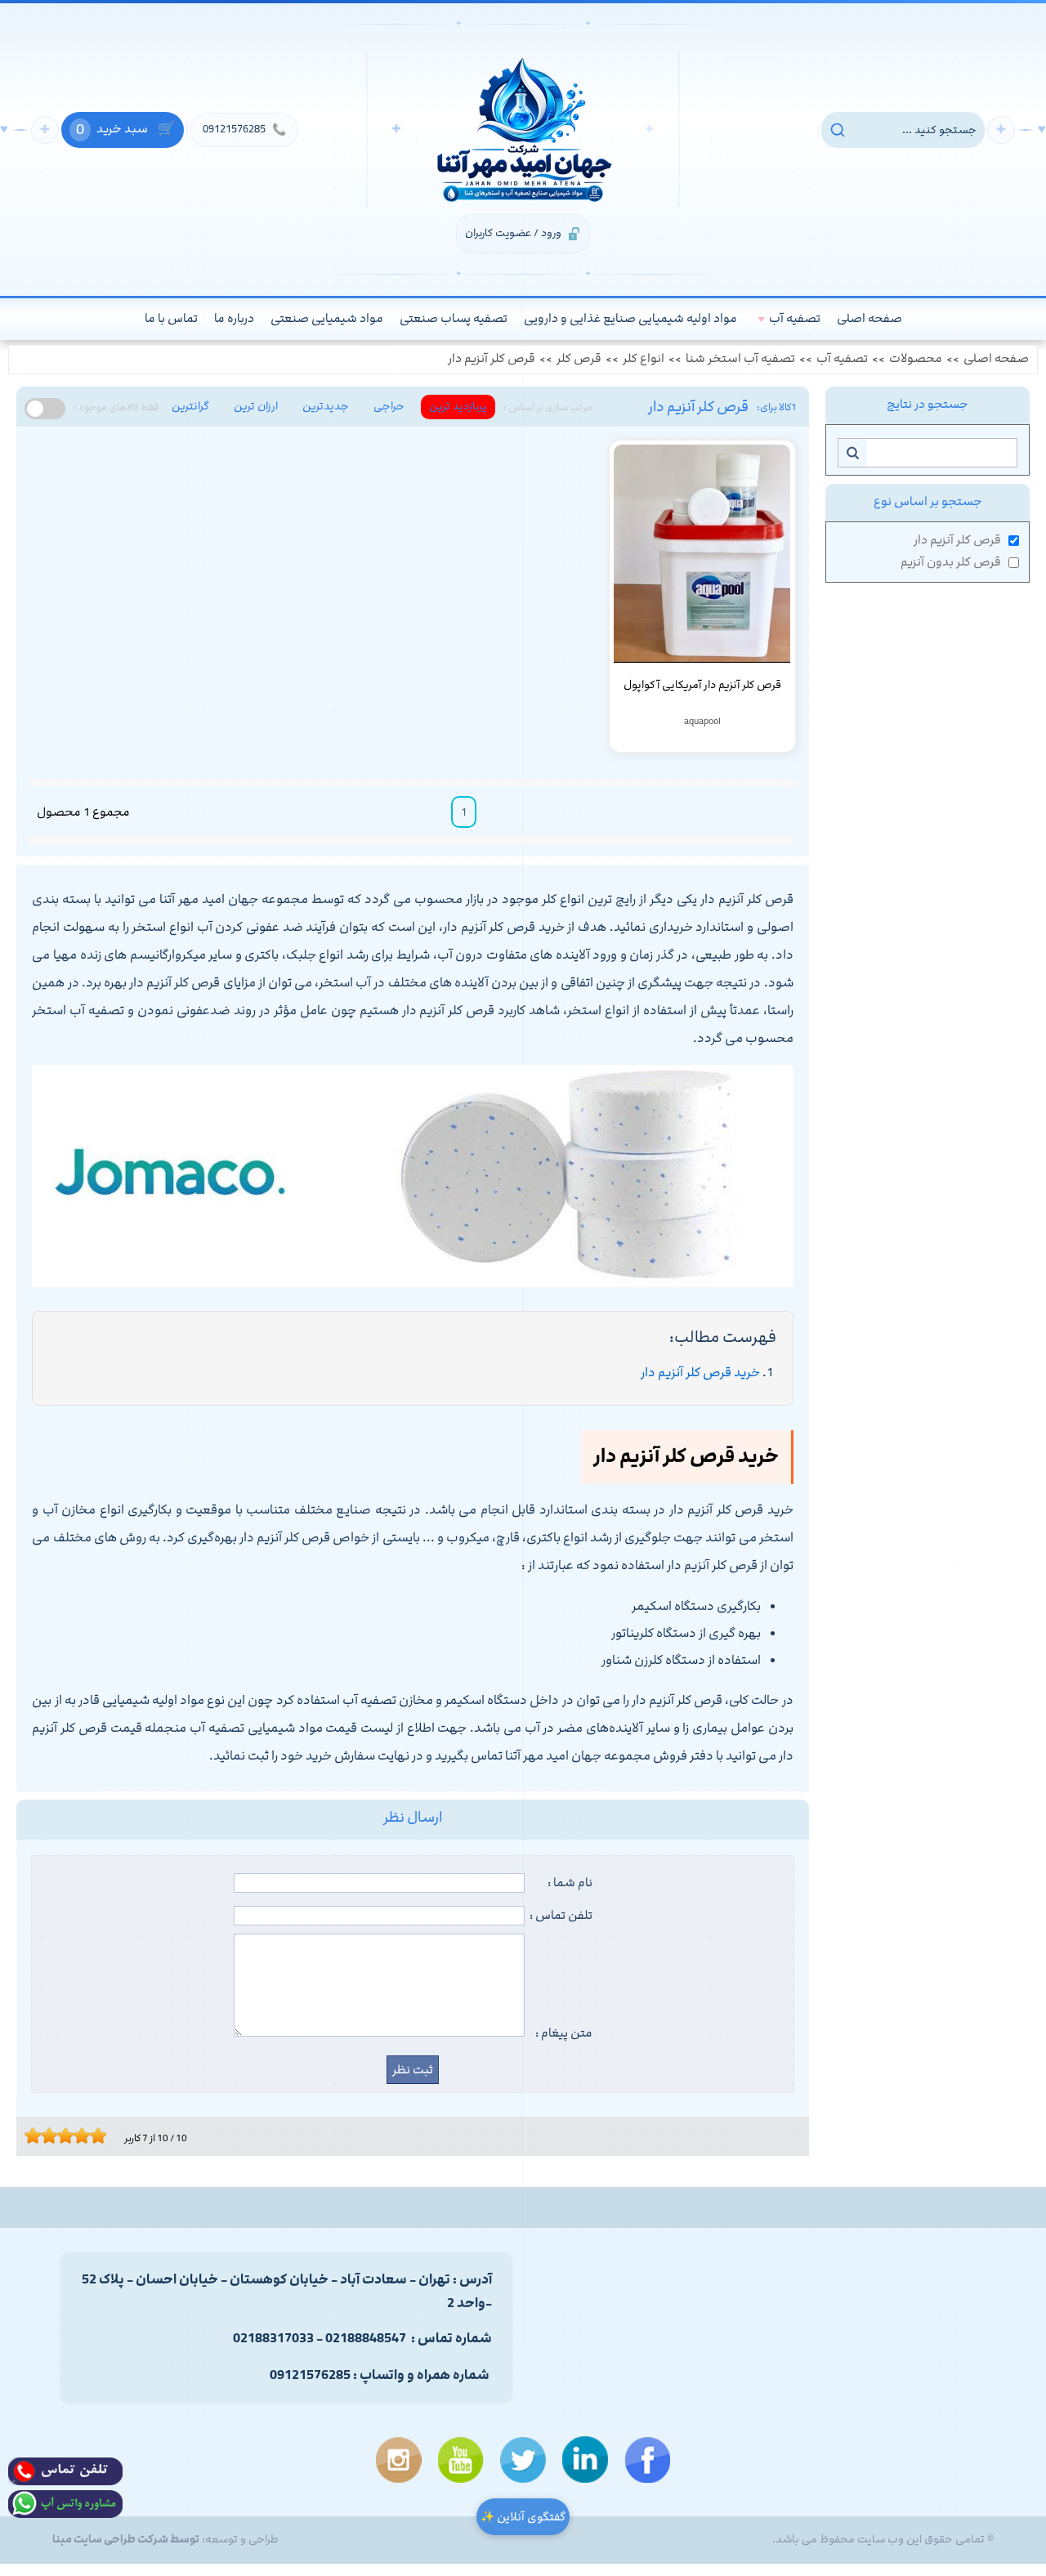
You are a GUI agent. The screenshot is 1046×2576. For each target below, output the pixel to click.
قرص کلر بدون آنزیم (951, 562)
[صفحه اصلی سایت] (523, 130)
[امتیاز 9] (94, 2135)
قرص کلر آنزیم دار (492, 359)
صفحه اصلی (996, 359)
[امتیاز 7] (78, 2135)
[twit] (523, 2460)
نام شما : (570, 1883)
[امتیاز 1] (29, 2135)
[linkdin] (585, 2460)
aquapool (702, 721)
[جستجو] (852, 453)
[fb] (647, 2460)
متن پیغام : (564, 2033)
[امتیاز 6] (69, 2135)
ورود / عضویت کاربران (513, 233)
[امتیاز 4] (53, 2135)
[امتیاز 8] (86, 2135)
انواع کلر (644, 359)
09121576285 (244, 130)
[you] (461, 2460)
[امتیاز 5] (61, 2135)
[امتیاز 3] (45, 2135)
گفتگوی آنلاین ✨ (523, 2517)
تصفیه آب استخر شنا (740, 359)
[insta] (399, 2460)
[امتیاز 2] (37, 2135)
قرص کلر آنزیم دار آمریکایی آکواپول (702, 685)
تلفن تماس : (561, 1916)
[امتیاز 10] (102, 2135)
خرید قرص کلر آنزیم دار (700, 1373)
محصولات (916, 359)
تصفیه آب (842, 359)
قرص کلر (579, 359)
